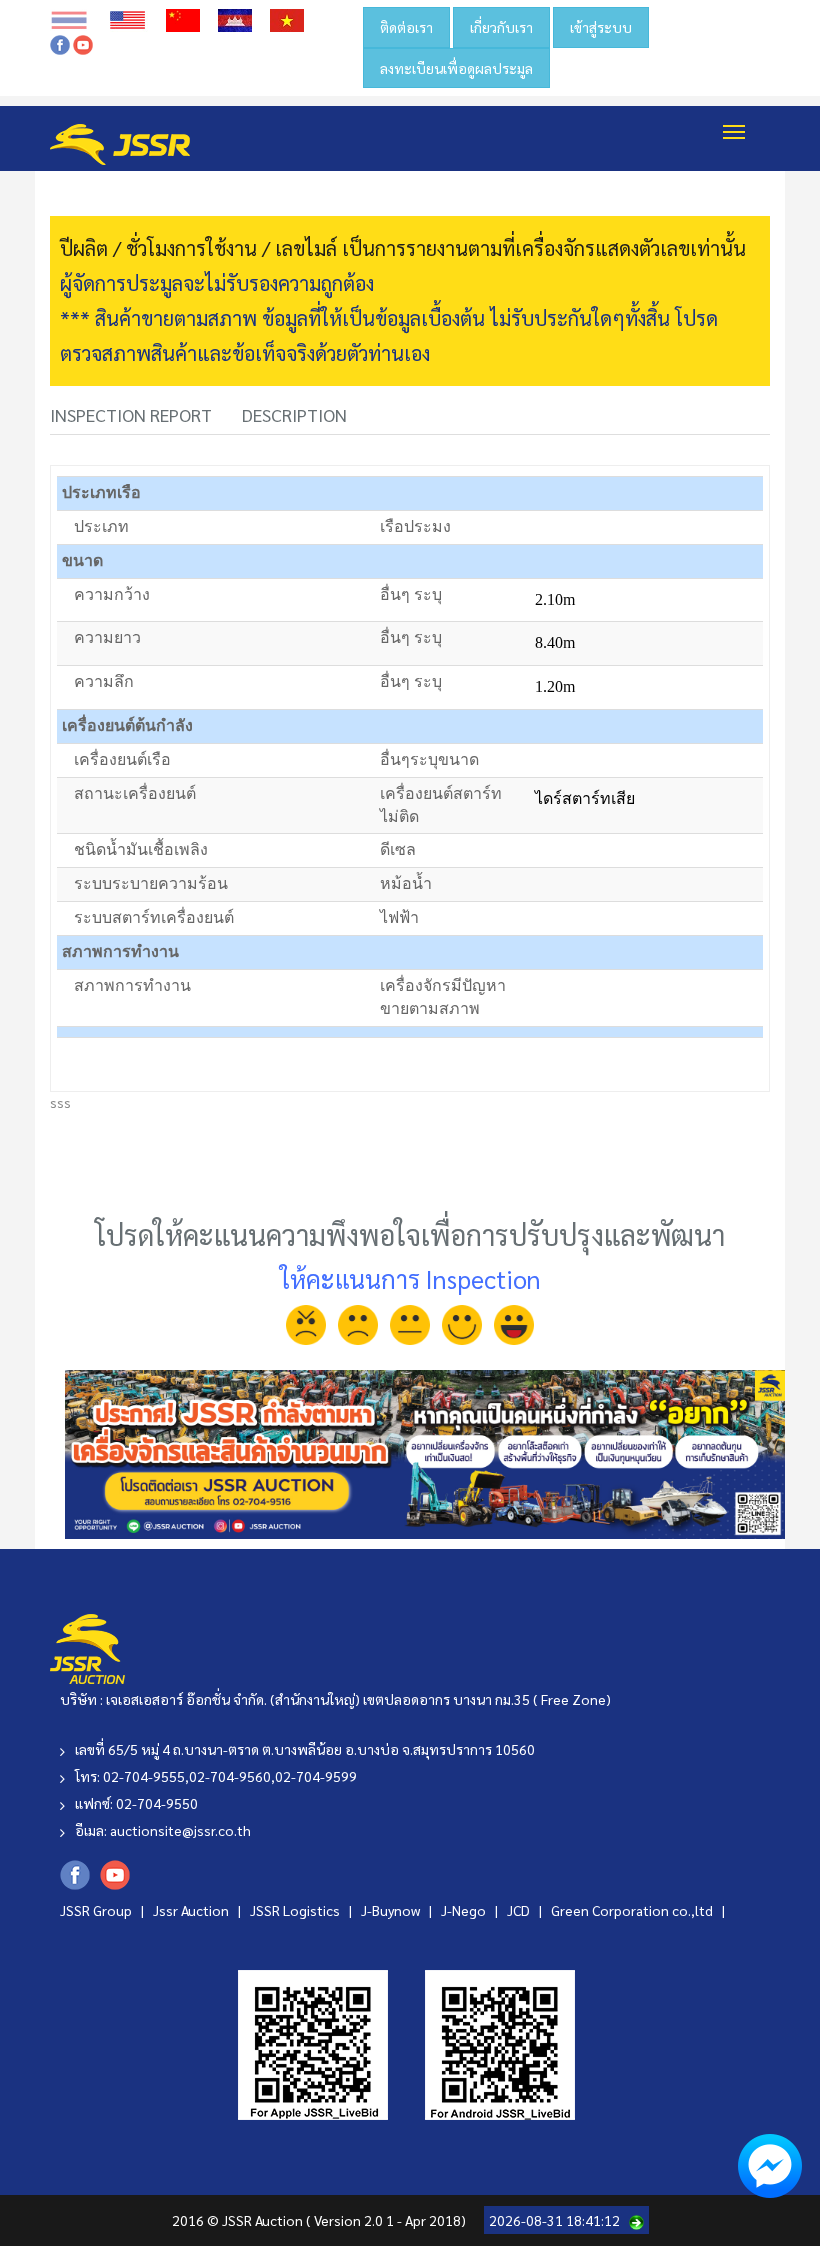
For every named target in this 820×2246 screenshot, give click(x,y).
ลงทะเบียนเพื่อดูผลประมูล (456, 68)
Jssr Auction (192, 1910)
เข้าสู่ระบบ (601, 27)
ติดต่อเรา (406, 27)
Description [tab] (294, 414)
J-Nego (465, 1910)
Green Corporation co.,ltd (633, 1910)
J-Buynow (392, 1910)
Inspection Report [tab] (131, 414)
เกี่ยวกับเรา (501, 27)
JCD (520, 1910)
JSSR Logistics (296, 1910)
